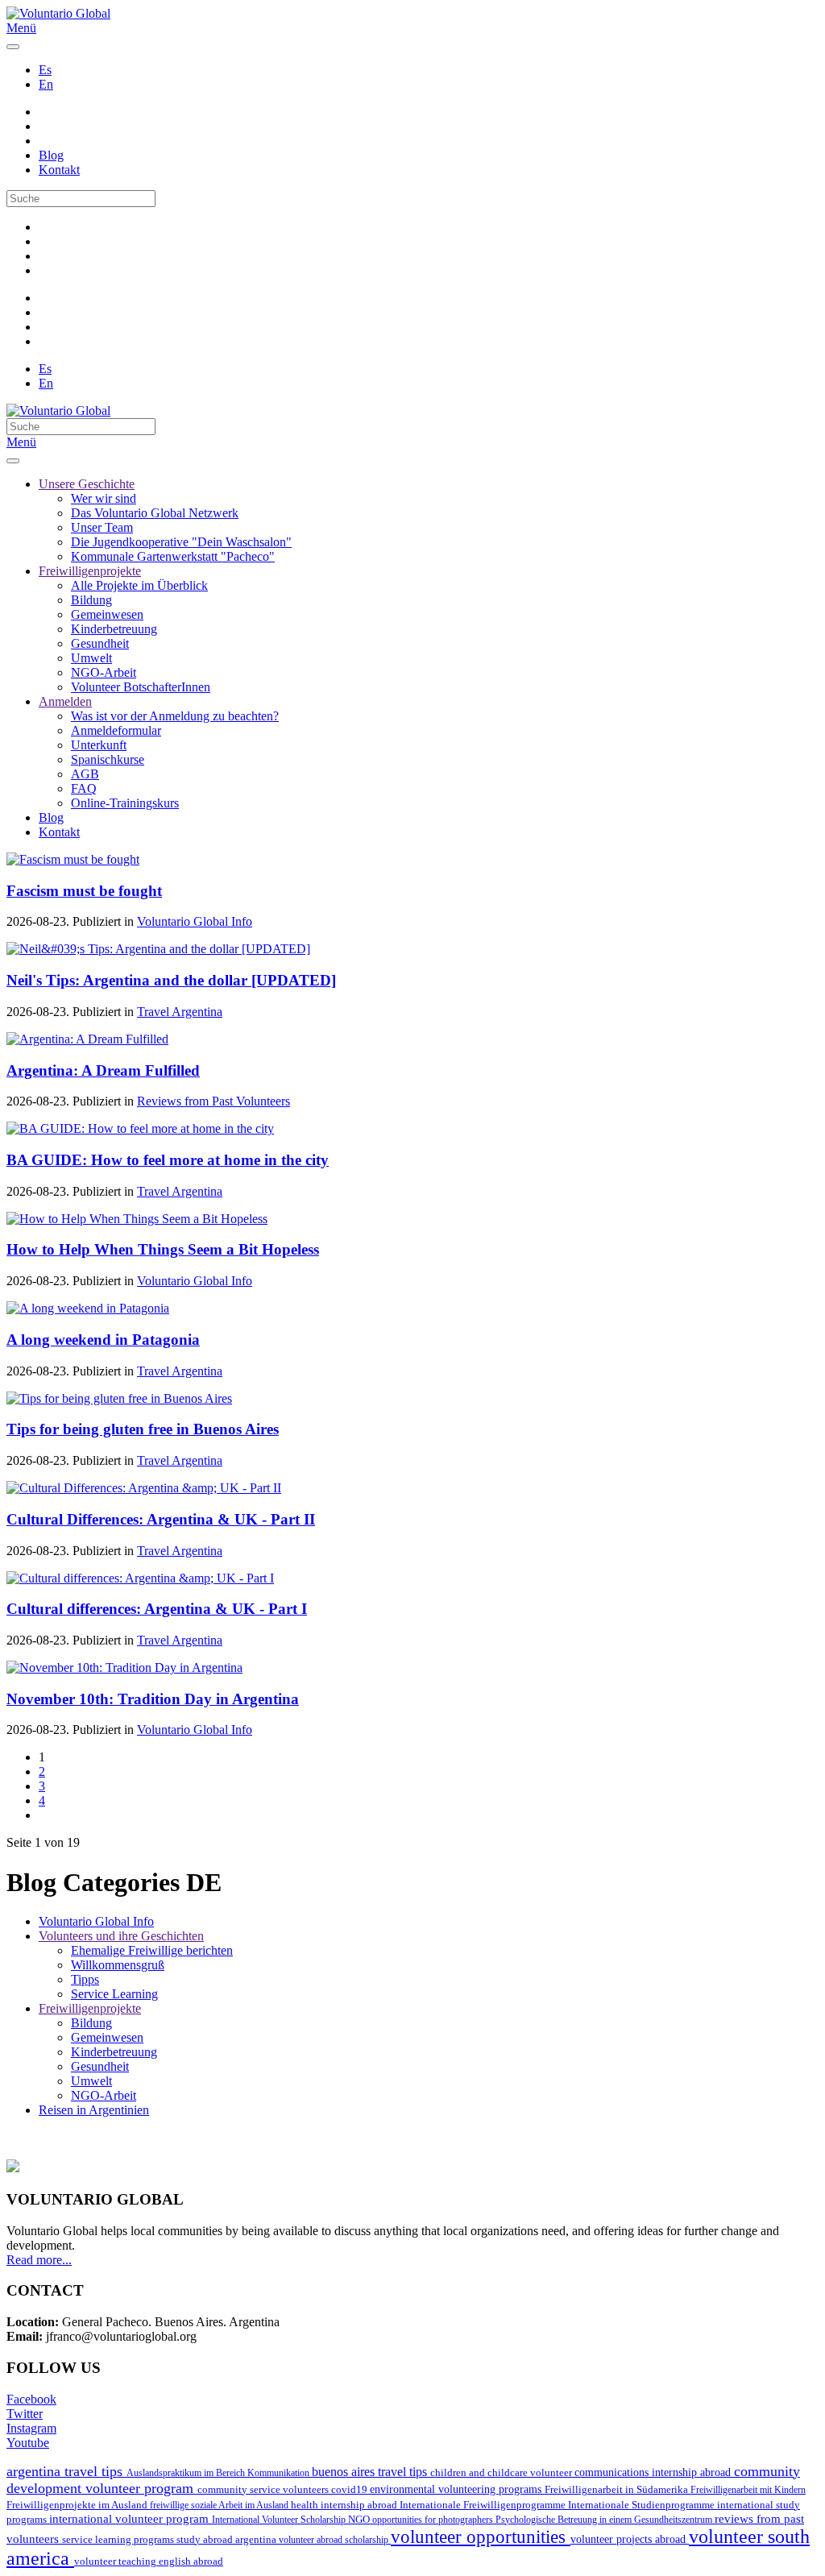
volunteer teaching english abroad (149, 2561)
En (46, 84)
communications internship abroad (654, 2472)
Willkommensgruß (118, 1965)
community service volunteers (264, 2489)
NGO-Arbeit (104, 672)
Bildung (91, 600)
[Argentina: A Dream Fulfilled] (87, 1039)
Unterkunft (99, 745)
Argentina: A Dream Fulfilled (103, 1070)
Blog (51, 155)
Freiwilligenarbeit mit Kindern (748, 2490)
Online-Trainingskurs (125, 803)
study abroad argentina (228, 2539)
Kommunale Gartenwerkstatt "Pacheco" (173, 556)
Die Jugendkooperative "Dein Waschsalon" (181, 542)
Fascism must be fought (84, 891)
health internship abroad (345, 2505)
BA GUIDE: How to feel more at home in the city (168, 1160)
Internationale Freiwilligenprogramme (484, 2505)
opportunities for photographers (434, 2520)
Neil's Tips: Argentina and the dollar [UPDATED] (171, 980)
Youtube (28, 2443)
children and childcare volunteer (502, 2472)
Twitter (25, 2414)
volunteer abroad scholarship (335, 2540)
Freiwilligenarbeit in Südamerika (618, 2490)
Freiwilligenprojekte (90, 571)
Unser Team (102, 527)
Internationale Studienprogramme (643, 2505)
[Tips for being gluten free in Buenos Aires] (119, 1398)
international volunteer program (131, 2518)
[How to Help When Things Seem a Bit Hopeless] (137, 1219)
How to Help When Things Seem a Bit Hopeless (163, 1249)
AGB (85, 774)
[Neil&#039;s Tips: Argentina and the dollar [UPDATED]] (158, 949)
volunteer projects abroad (630, 2539)
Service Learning (114, 1994)
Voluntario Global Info (195, 921)
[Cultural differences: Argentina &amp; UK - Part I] (140, 1578)
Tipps (85, 1979)
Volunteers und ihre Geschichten (121, 1936)
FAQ (84, 788)
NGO (360, 2520)
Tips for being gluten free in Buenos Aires (143, 1429)
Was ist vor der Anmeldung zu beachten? (175, 716)
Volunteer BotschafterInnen (141, 687)
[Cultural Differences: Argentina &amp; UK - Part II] (144, 1488)
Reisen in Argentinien (94, 2110)
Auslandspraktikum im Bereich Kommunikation (219, 2473)
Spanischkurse (108, 759)
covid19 (350, 2489)
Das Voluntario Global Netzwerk (155, 513)
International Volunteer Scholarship (280, 2520)
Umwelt (91, 658)
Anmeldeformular (116, 730)
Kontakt (59, 170)
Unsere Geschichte (87, 484)
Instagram (31, 2428)
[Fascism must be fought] (73, 859)
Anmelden (65, 701)
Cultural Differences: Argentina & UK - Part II (161, 1519)
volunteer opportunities (481, 2537)
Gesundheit (100, 643)
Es (45, 70)
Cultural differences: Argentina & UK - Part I (157, 1609)
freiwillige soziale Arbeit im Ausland (220, 2505)
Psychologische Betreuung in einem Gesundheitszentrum (605, 2520)
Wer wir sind (104, 498)
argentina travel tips (66, 2471)
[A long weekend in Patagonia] (88, 1308)
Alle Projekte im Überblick (139, 585)
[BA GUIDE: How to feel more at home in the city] (140, 1128)
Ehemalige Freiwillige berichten (152, 1950)
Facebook (31, 2399)
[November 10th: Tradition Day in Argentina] (124, 1668)
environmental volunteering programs (457, 2489)
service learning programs (119, 2539)
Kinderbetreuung (114, 629)
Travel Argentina (180, 1012)
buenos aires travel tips (371, 2472)
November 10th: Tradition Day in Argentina (153, 1699)
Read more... (39, 2260)
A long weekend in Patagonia (103, 1340)
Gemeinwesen (107, 614)
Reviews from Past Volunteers (214, 1101)
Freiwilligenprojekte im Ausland (78, 2505)
